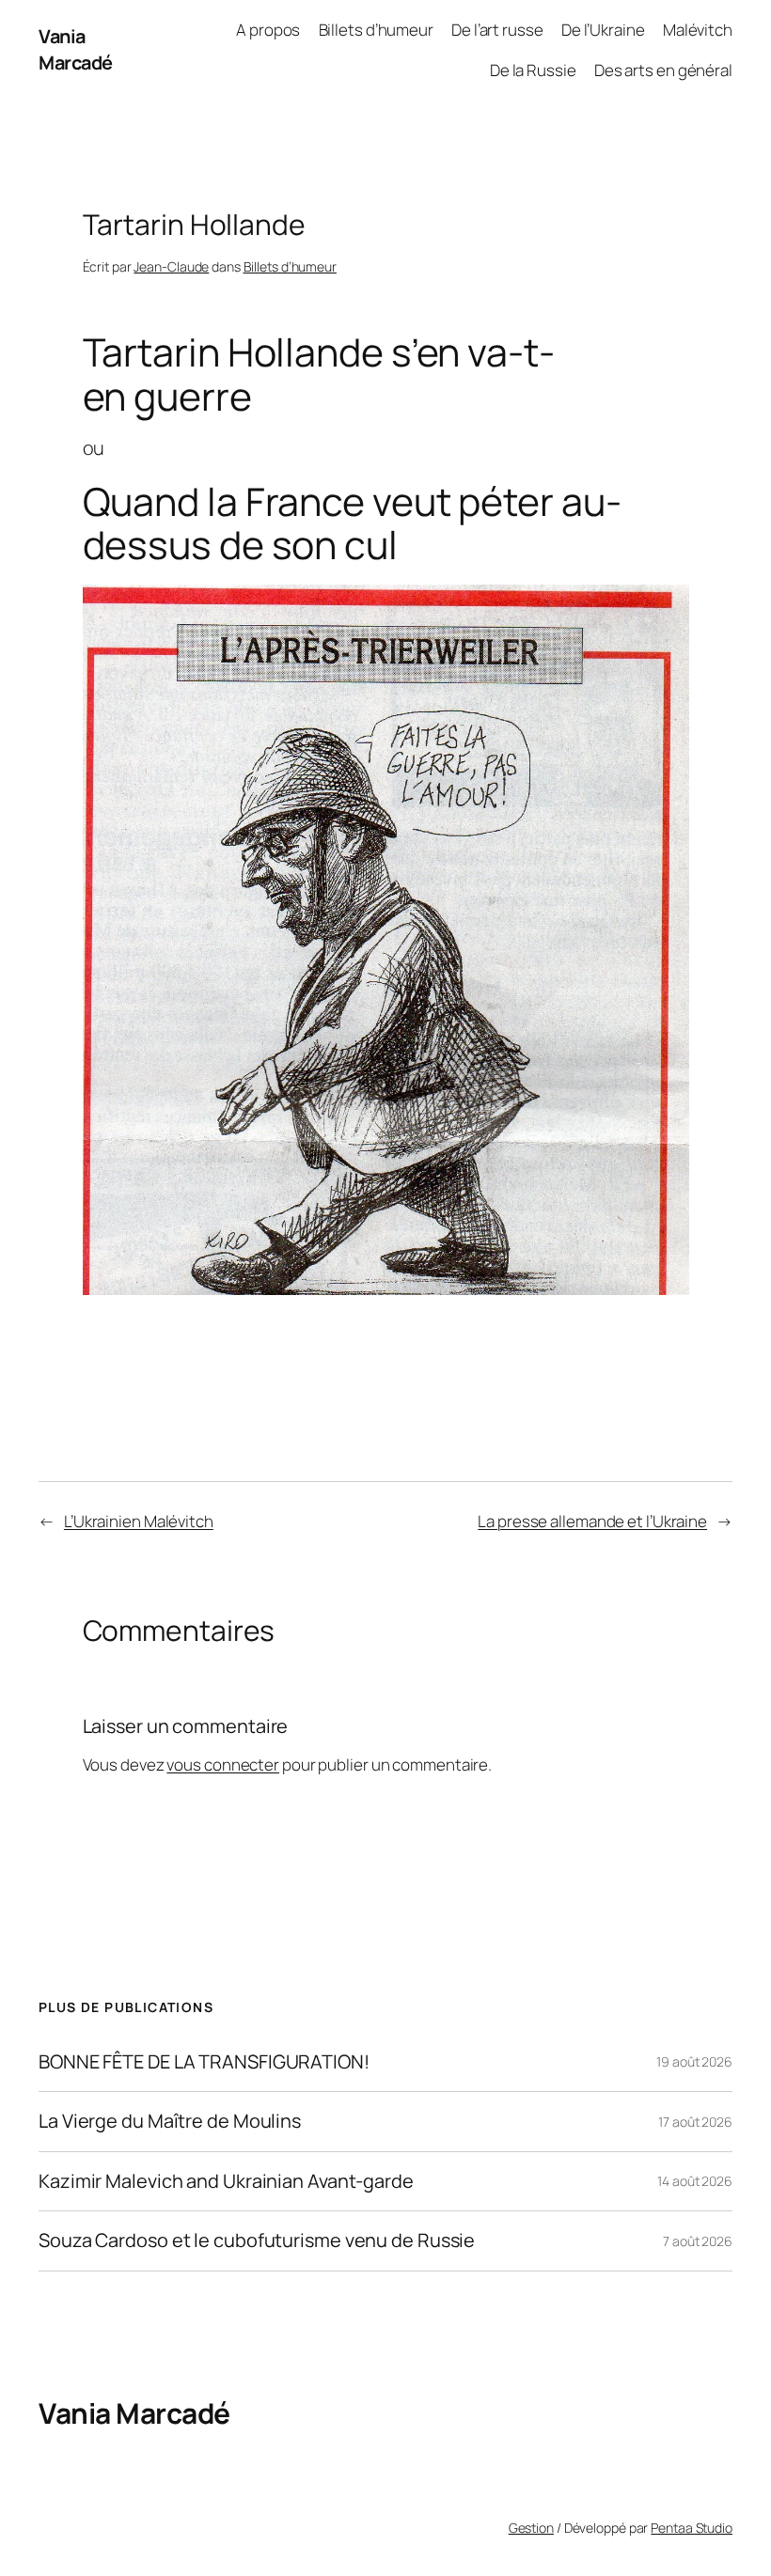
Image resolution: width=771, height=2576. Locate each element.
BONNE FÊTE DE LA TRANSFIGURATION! (204, 2062)
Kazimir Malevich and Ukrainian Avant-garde (226, 2181)
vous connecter (223, 1764)
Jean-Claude (171, 266)
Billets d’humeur (290, 266)
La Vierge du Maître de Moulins (170, 2121)
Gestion (531, 2528)
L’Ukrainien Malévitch (139, 1521)
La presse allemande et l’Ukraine (592, 1521)
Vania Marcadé (76, 49)
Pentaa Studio (692, 2528)
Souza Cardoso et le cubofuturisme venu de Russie (257, 2240)
